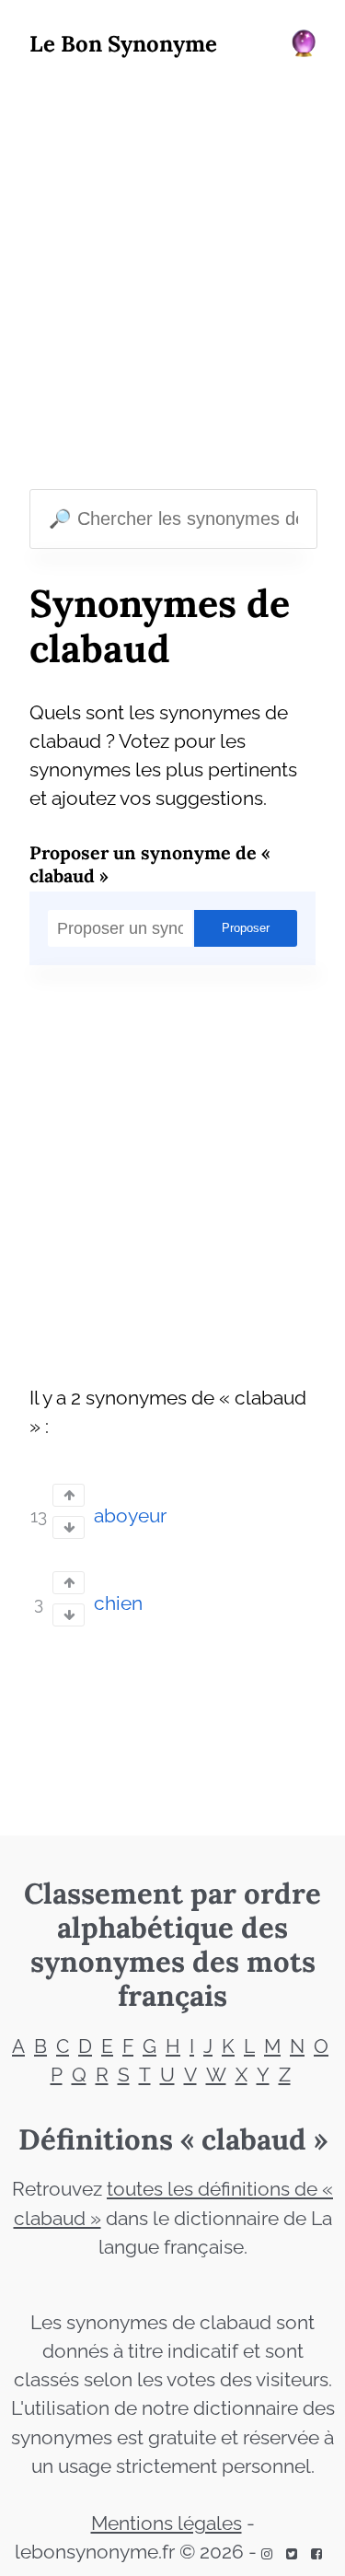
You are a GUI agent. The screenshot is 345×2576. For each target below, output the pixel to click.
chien (118, 1603)
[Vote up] (69, 1495)
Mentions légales (167, 2524)
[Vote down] (69, 1527)
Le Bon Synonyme (123, 44)
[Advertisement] (172, 278)
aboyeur (130, 1516)
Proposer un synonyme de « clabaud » (150, 864)
